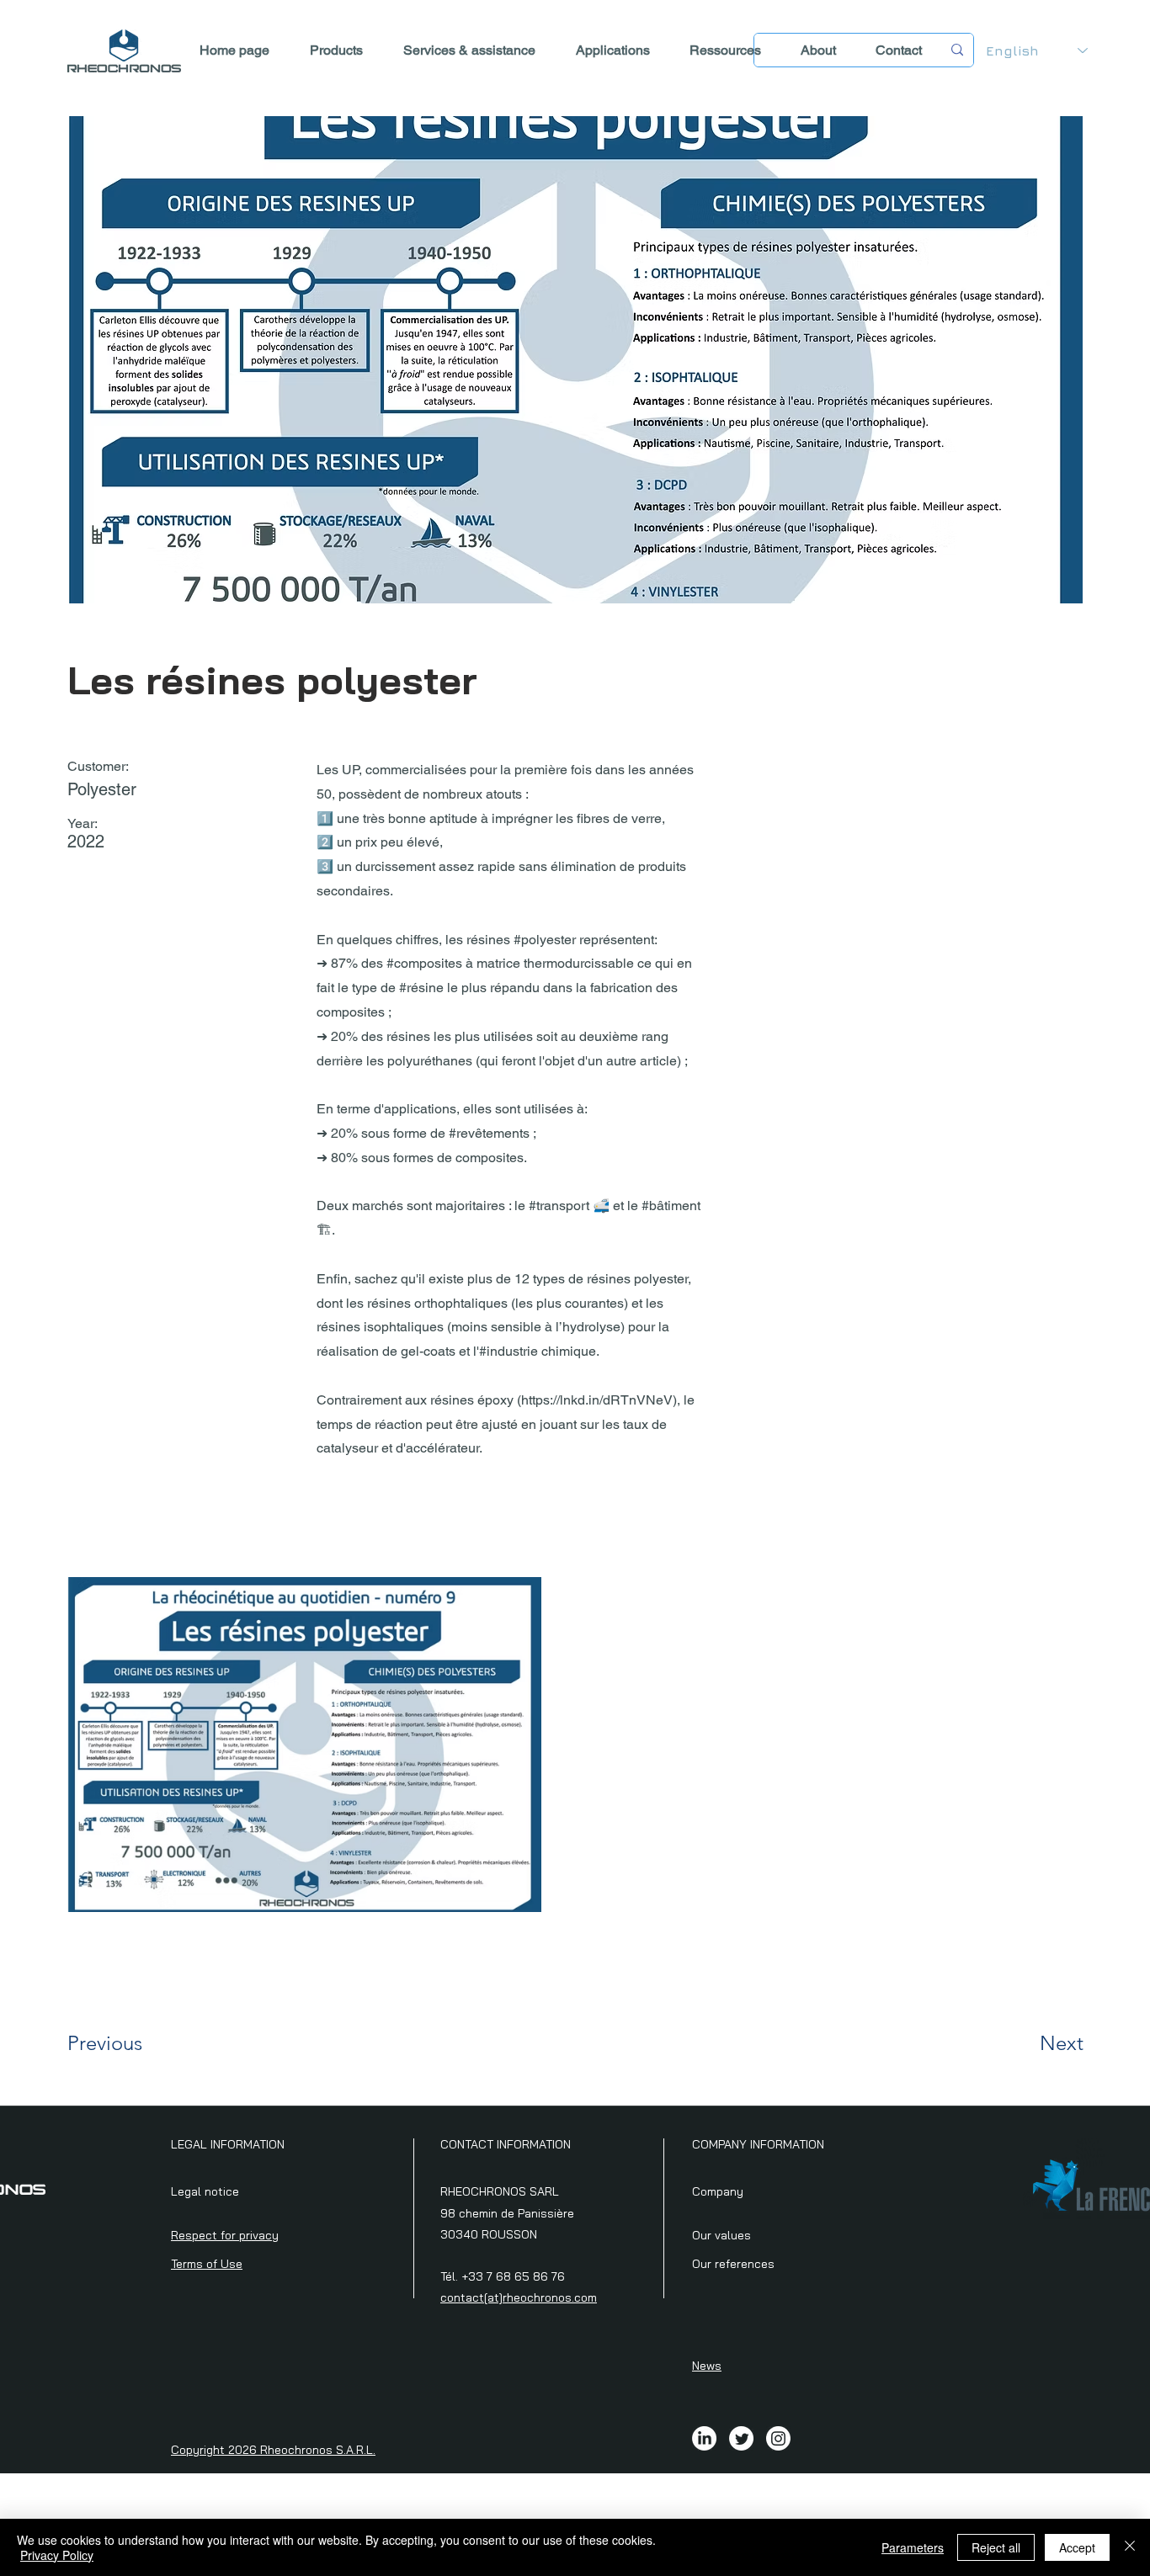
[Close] (1130, 2547)
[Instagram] (778, 2438)
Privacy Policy (57, 2555)
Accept (1077, 2547)
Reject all (996, 2547)
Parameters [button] (913, 2547)
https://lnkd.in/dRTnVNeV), (601, 1400)
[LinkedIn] (704, 2438)
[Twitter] (741, 2438)
